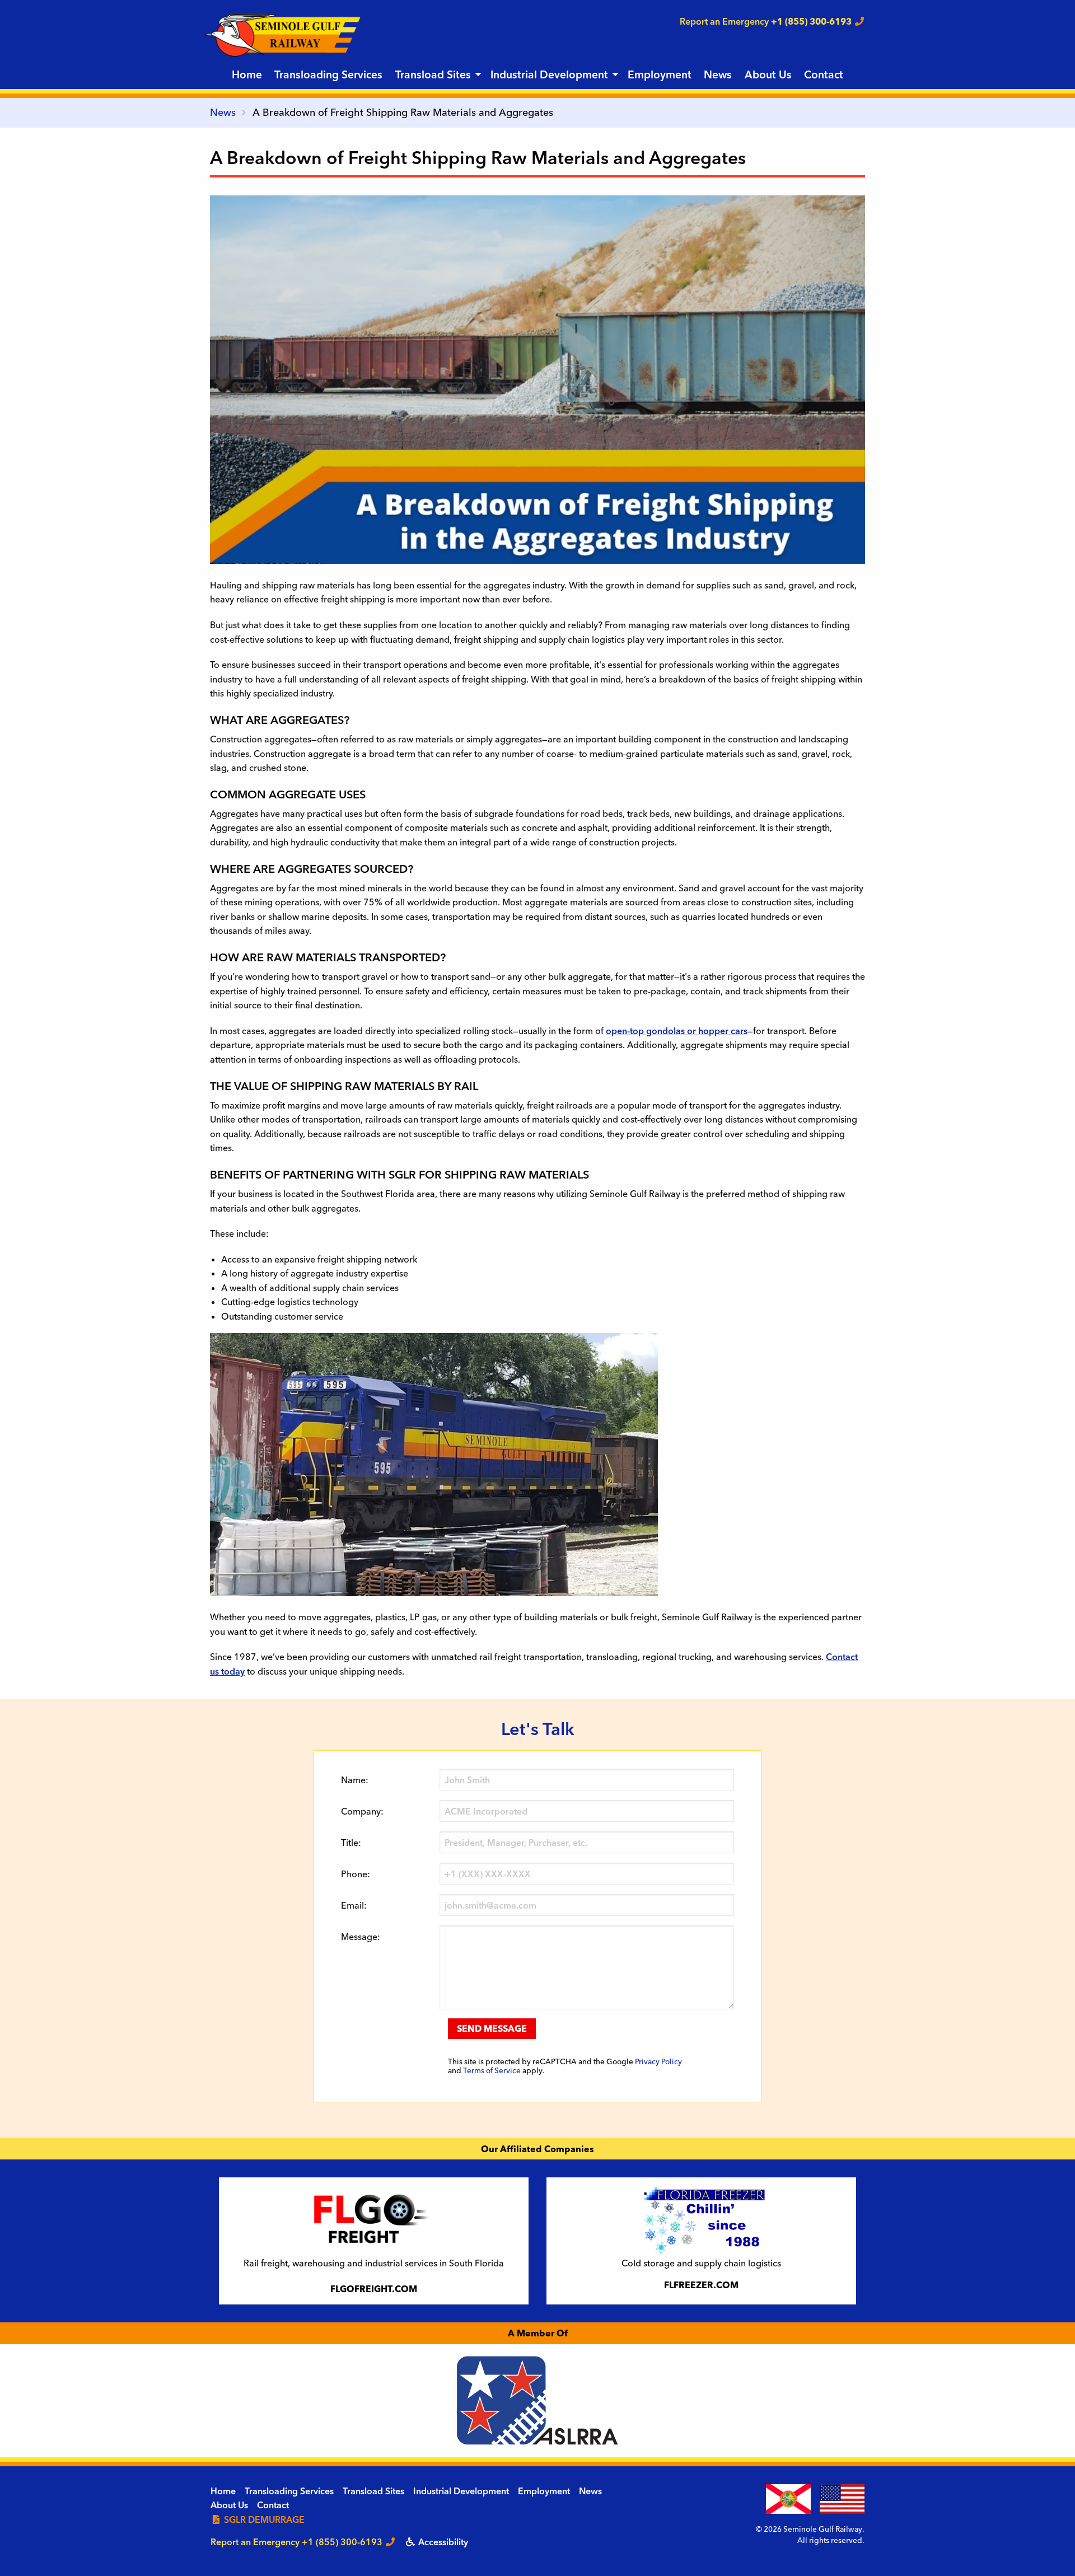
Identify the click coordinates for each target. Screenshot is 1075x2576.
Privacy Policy (658, 2061)
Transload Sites (433, 74)
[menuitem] (247, 75)
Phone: (356, 1874)
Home (247, 74)
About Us (768, 74)
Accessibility (442, 2542)
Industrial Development (549, 74)
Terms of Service (492, 2070)
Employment (660, 74)
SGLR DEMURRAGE (263, 2519)
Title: (351, 1843)
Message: (361, 1937)
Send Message (492, 2028)
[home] (283, 34)
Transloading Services (328, 74)
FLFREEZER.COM (701, 2285)
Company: (362, 1811)
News (718, 74)
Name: (355, 1780)
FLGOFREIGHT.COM (374, 2289)
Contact (824, 74)
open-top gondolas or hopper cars (677, 1031)
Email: (354, 1905)
